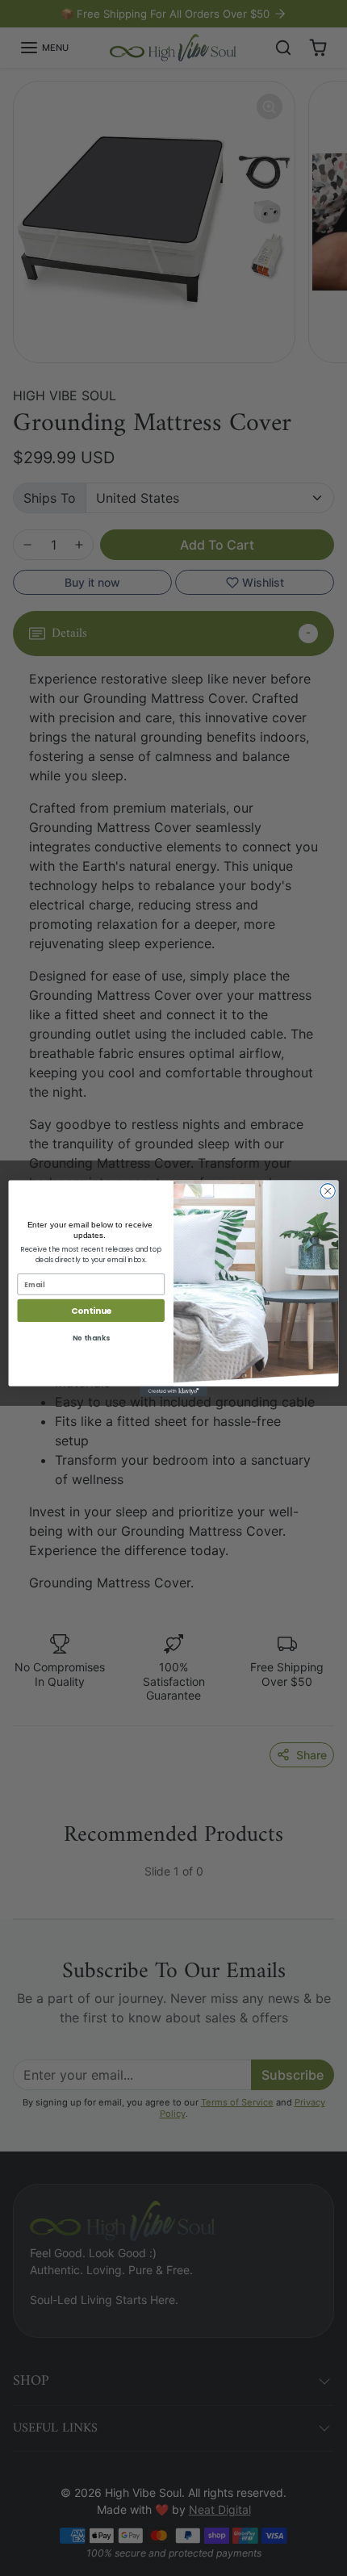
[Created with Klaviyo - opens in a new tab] (173, 1391)
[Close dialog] (328, 1190)
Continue (91, 1310)
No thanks (91, 1338)
